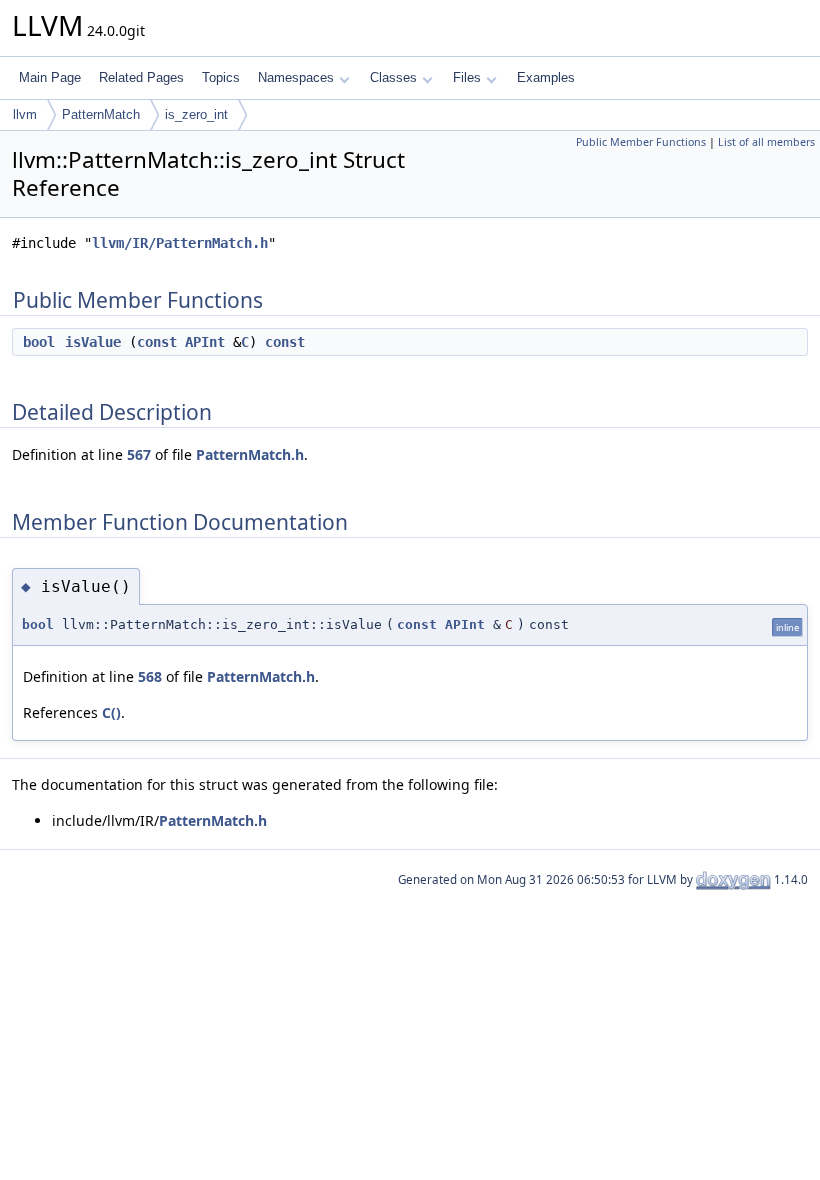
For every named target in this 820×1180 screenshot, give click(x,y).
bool (39, 342)
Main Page (50, 77)
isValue (93, 342)
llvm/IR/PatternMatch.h (180, 243)
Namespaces (296, 77)
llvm (25, 114)
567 (139, 454)
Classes (393, 77)
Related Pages (141, 77)
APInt (205, 342)
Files (467, 77)
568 (150, 676)
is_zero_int (196, 114)
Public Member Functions (641, 142)
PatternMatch (101, 114)
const (157, 342)
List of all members (766, 142)
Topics (221, 77)
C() (111, 712)
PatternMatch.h (250, 454)
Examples (546, 77)
